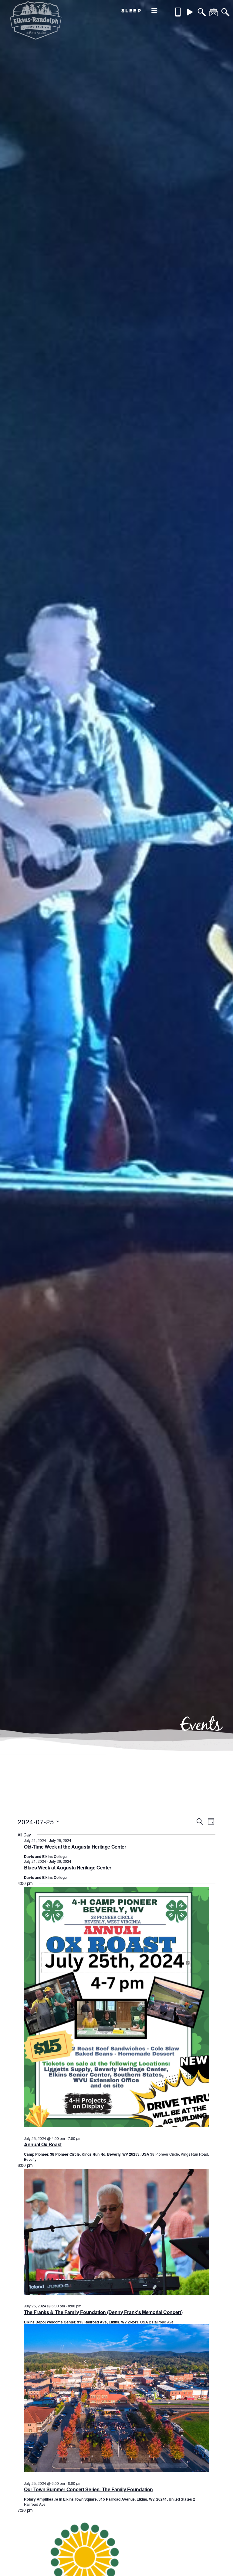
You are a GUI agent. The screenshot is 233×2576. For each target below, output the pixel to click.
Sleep (132, 10)
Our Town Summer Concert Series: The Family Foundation (88, 2489)
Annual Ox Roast (43, 2144)
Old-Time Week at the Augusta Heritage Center (75, 1847)
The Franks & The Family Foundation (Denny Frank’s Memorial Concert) (103, 2312)
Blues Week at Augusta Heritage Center (68, 1867)
